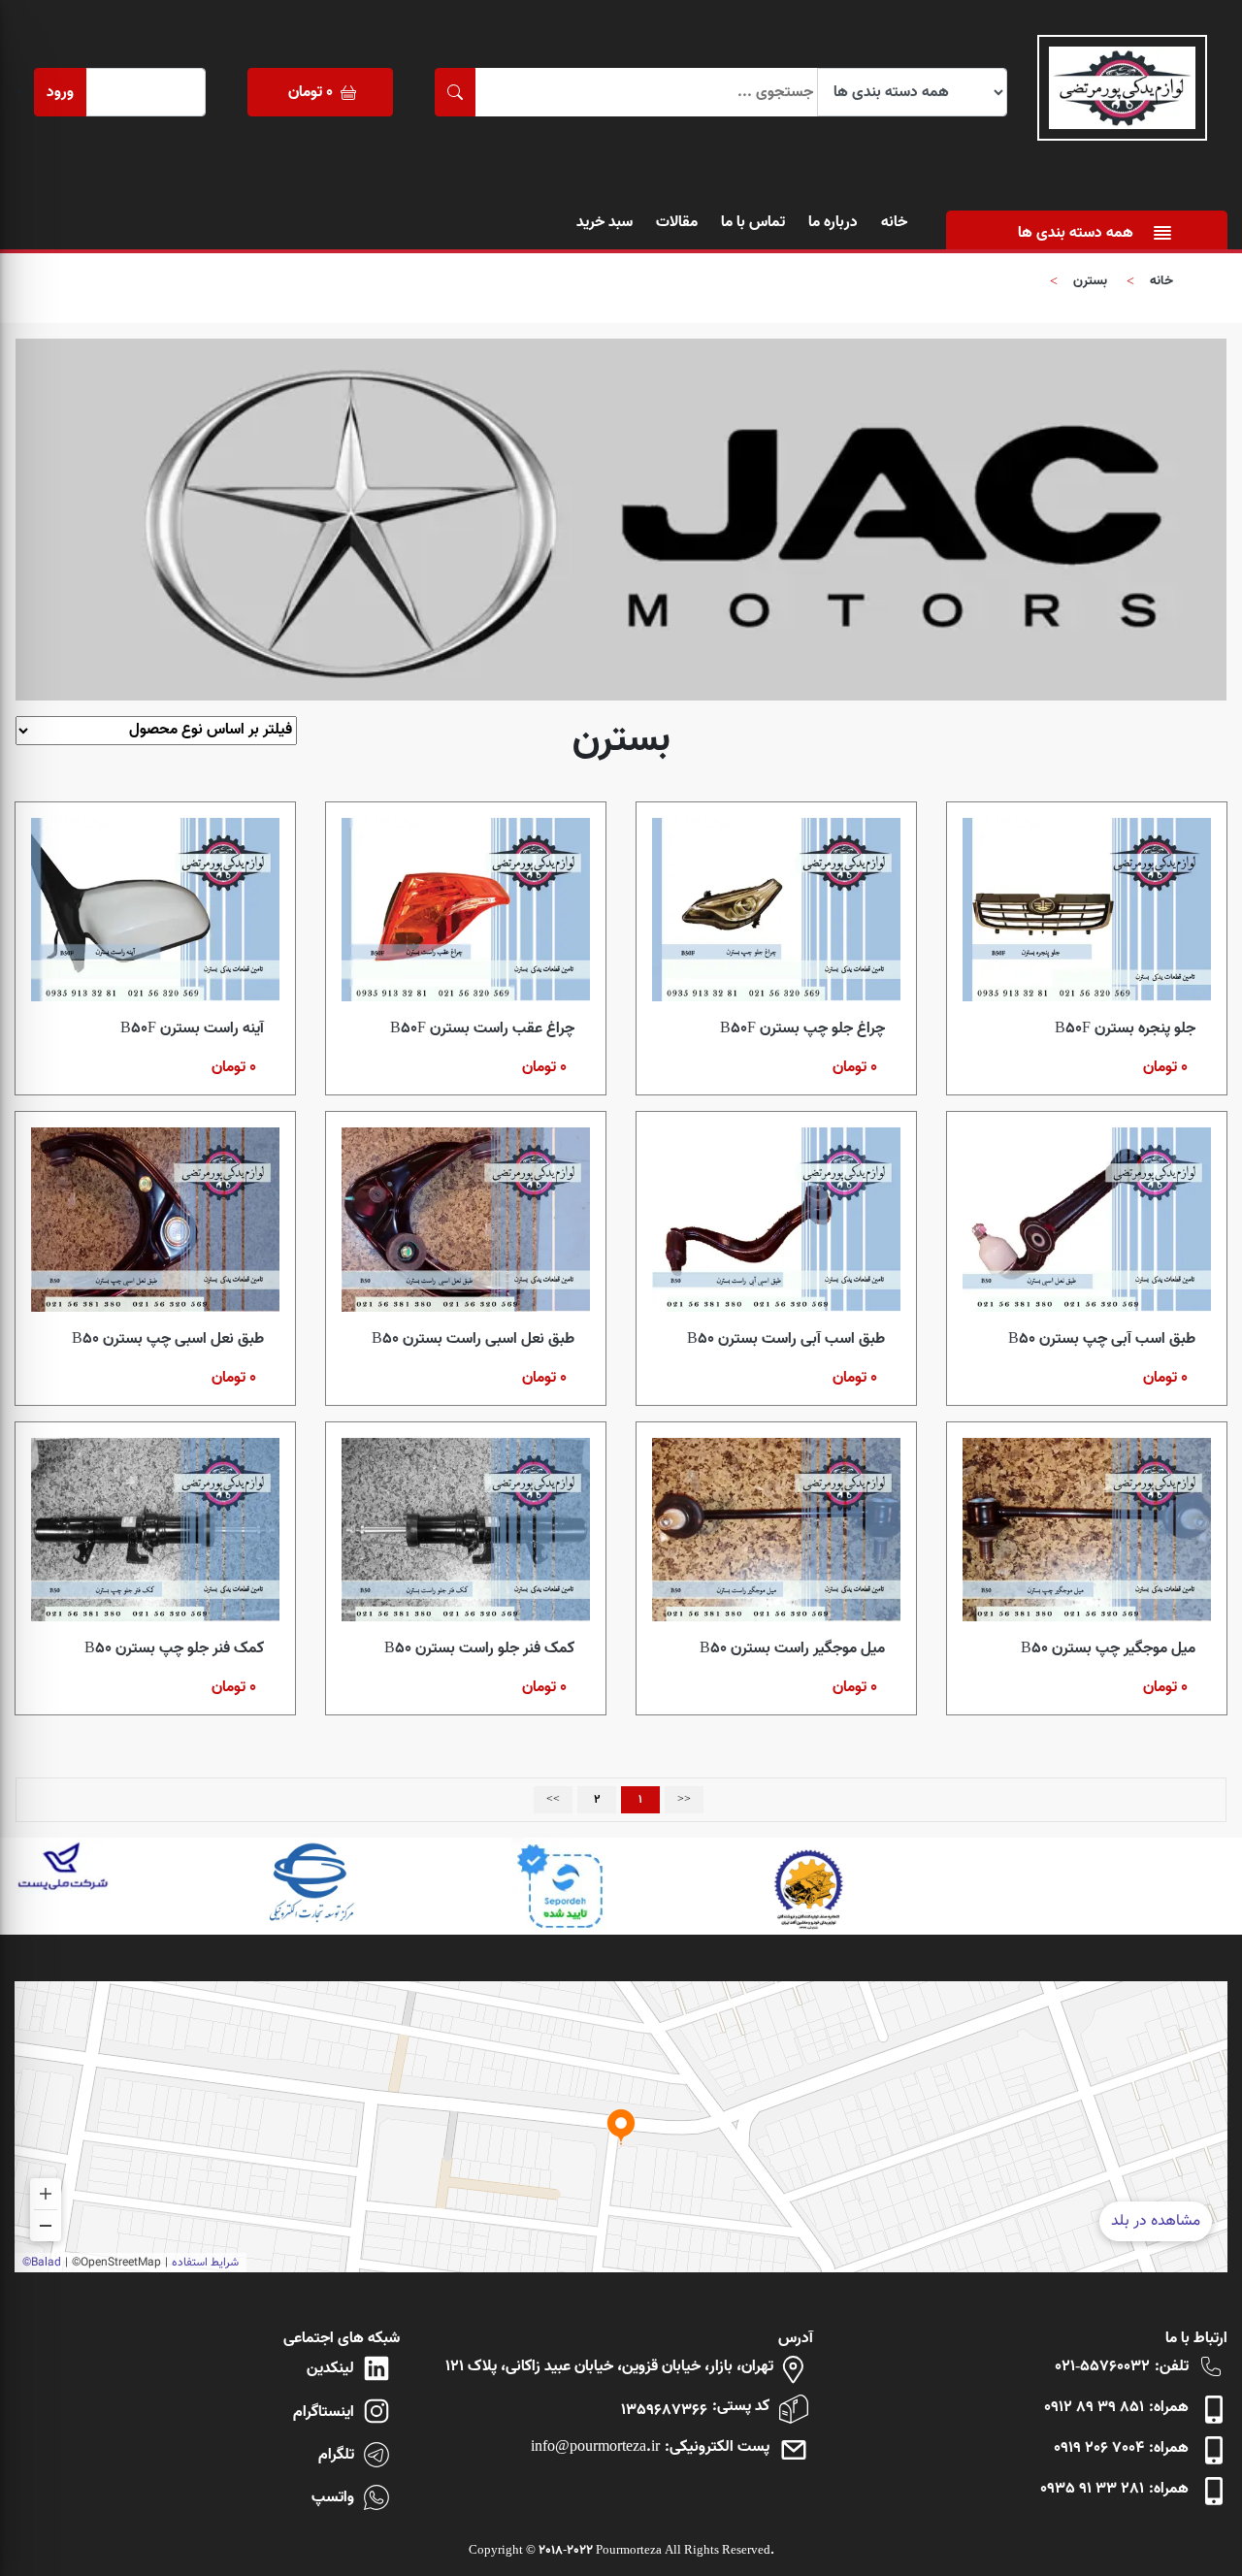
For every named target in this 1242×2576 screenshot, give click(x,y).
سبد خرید (605, 222)
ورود (60, 92)
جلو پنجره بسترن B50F (1125, 1028)
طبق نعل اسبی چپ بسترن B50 (168, 1339)
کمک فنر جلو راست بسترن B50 (479, 1648)
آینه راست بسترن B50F (192, 1028)
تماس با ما (753, 222)
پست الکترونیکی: (717, 2447)
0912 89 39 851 (1094, 2407)
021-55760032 (1102, 2366)
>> (553, 1800)
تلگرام (336, 2455)
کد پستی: (741, 2406)
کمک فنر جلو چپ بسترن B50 (174, 1648)
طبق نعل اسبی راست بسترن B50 (473, 1339)
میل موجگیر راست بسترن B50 (792, 1648)
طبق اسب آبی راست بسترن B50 (786, 1339)
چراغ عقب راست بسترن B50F (482, 1028)
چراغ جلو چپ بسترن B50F (802, 1028)
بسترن (1090, 281)
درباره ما (833, 222)
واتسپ (333, 2497)
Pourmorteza (629, 2550)
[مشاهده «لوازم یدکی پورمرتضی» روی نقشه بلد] (621, 2127)
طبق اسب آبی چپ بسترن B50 (1102, 1339)
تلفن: (1172, 2366)
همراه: (1169, 2407)
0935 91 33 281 (1092, 2489)
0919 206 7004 (1099, 2448)
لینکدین (330, 2368)
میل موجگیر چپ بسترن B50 (1108, 1648)
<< (684, 1800)
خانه (894, 222)
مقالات (677, 222)
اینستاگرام (324, 2412)
